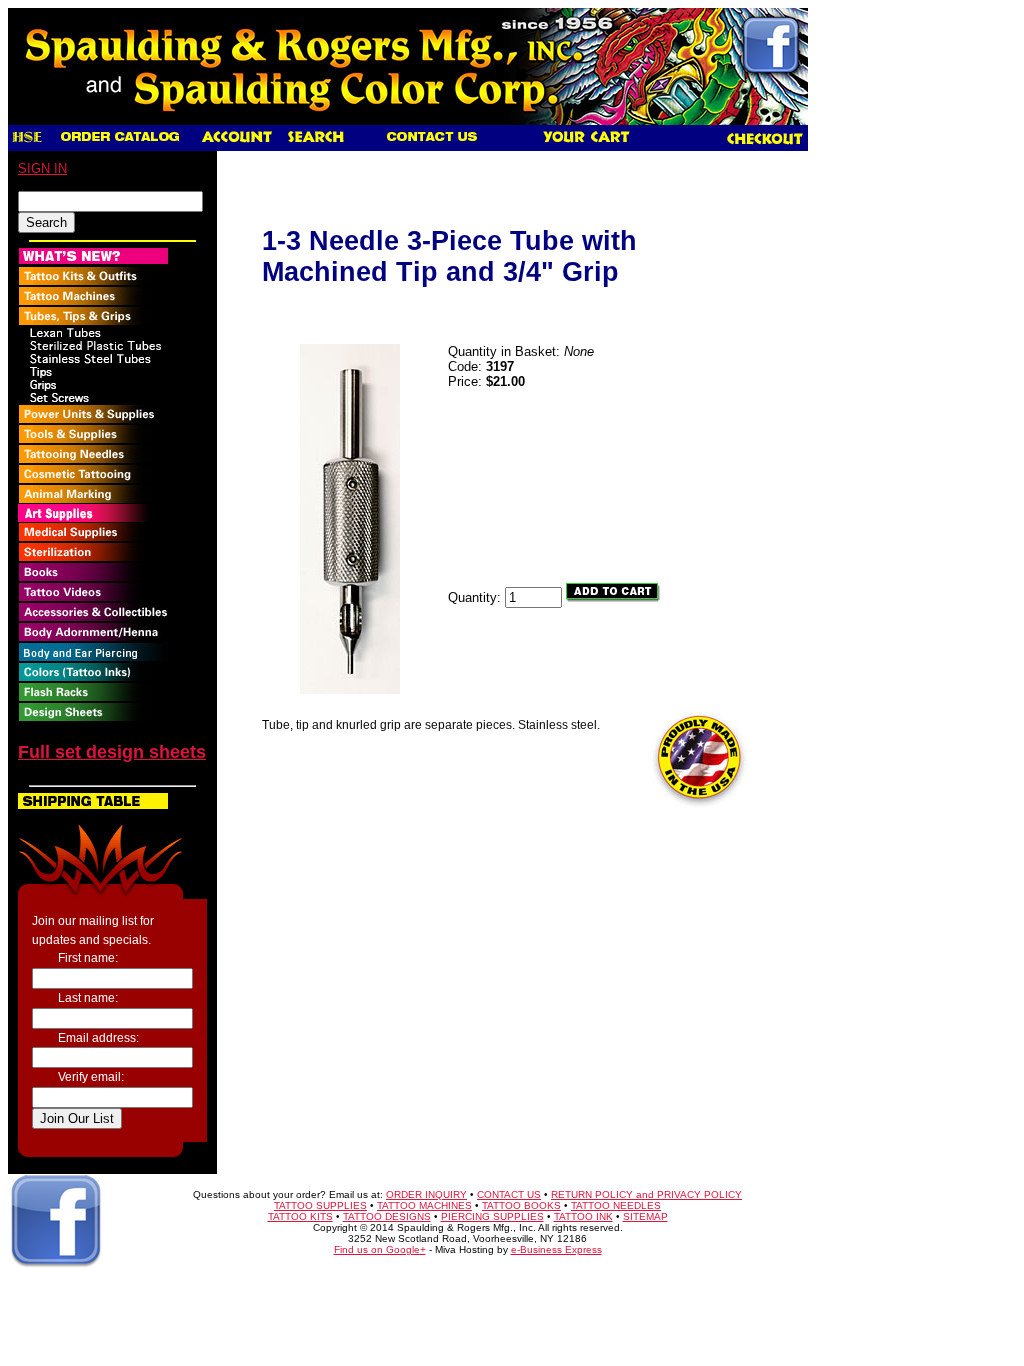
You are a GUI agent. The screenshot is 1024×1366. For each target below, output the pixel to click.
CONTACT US (509, 1194)
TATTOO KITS (300, 1216)
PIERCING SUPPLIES (492, 1216)
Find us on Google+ (380, 1249)
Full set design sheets (112, 752)
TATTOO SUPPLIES (320, 1205)
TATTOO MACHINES (424, 1205)
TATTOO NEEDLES (616, 1205)
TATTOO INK (583, 1216)
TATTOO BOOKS (521, 1205)
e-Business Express (556, 1249)
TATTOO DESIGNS (387, 1216)
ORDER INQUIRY (426, 1194)
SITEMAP (645, 1216)
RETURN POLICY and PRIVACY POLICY (646, 1194)
